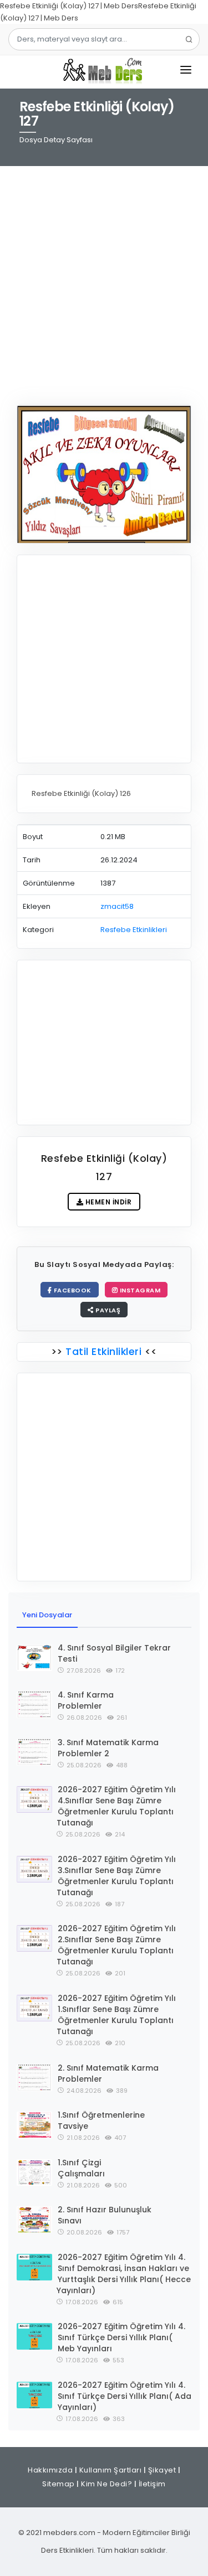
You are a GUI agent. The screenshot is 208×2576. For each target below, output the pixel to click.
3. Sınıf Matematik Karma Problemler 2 (108, 1748)
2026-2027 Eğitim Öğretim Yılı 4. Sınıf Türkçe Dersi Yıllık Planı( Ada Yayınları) (125, 2396)
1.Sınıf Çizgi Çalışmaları (81, 2168)
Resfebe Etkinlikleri (134, 930)
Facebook (72, 1290)
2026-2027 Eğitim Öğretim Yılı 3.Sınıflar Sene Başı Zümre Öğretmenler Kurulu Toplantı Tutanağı (116, 1876)
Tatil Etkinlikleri (104, 1351)
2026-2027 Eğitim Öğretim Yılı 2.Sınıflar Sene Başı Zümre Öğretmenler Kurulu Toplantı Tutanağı (116, 1945)
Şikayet (162, 2470)
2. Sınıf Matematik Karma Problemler (108, 2073)
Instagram (139, 1290)
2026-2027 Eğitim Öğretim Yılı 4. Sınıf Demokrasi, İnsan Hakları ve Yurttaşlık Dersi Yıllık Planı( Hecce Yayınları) (124, 2274)
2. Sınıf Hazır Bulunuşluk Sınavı (105, 2215)
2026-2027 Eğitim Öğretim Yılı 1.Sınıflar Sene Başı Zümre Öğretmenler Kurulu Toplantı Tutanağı (116, 2015)
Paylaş (107, 1310)
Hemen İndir (107, 1202)
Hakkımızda (50, 2470)
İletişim (152, 2484)
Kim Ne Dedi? (106, 2484)
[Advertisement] (104, 278)
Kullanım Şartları (111, 2470)
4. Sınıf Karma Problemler (86, 1700)
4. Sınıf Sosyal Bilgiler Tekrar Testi (114, 1653)
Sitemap (59, 2484)
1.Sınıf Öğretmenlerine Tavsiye (101, 2120)
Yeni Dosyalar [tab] (47, 1615)
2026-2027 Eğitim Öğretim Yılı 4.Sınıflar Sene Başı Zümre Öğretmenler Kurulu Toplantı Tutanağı (116, 1806)
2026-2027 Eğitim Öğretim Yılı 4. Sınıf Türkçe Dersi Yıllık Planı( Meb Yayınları (121, 2337)
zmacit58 (117, 906)
